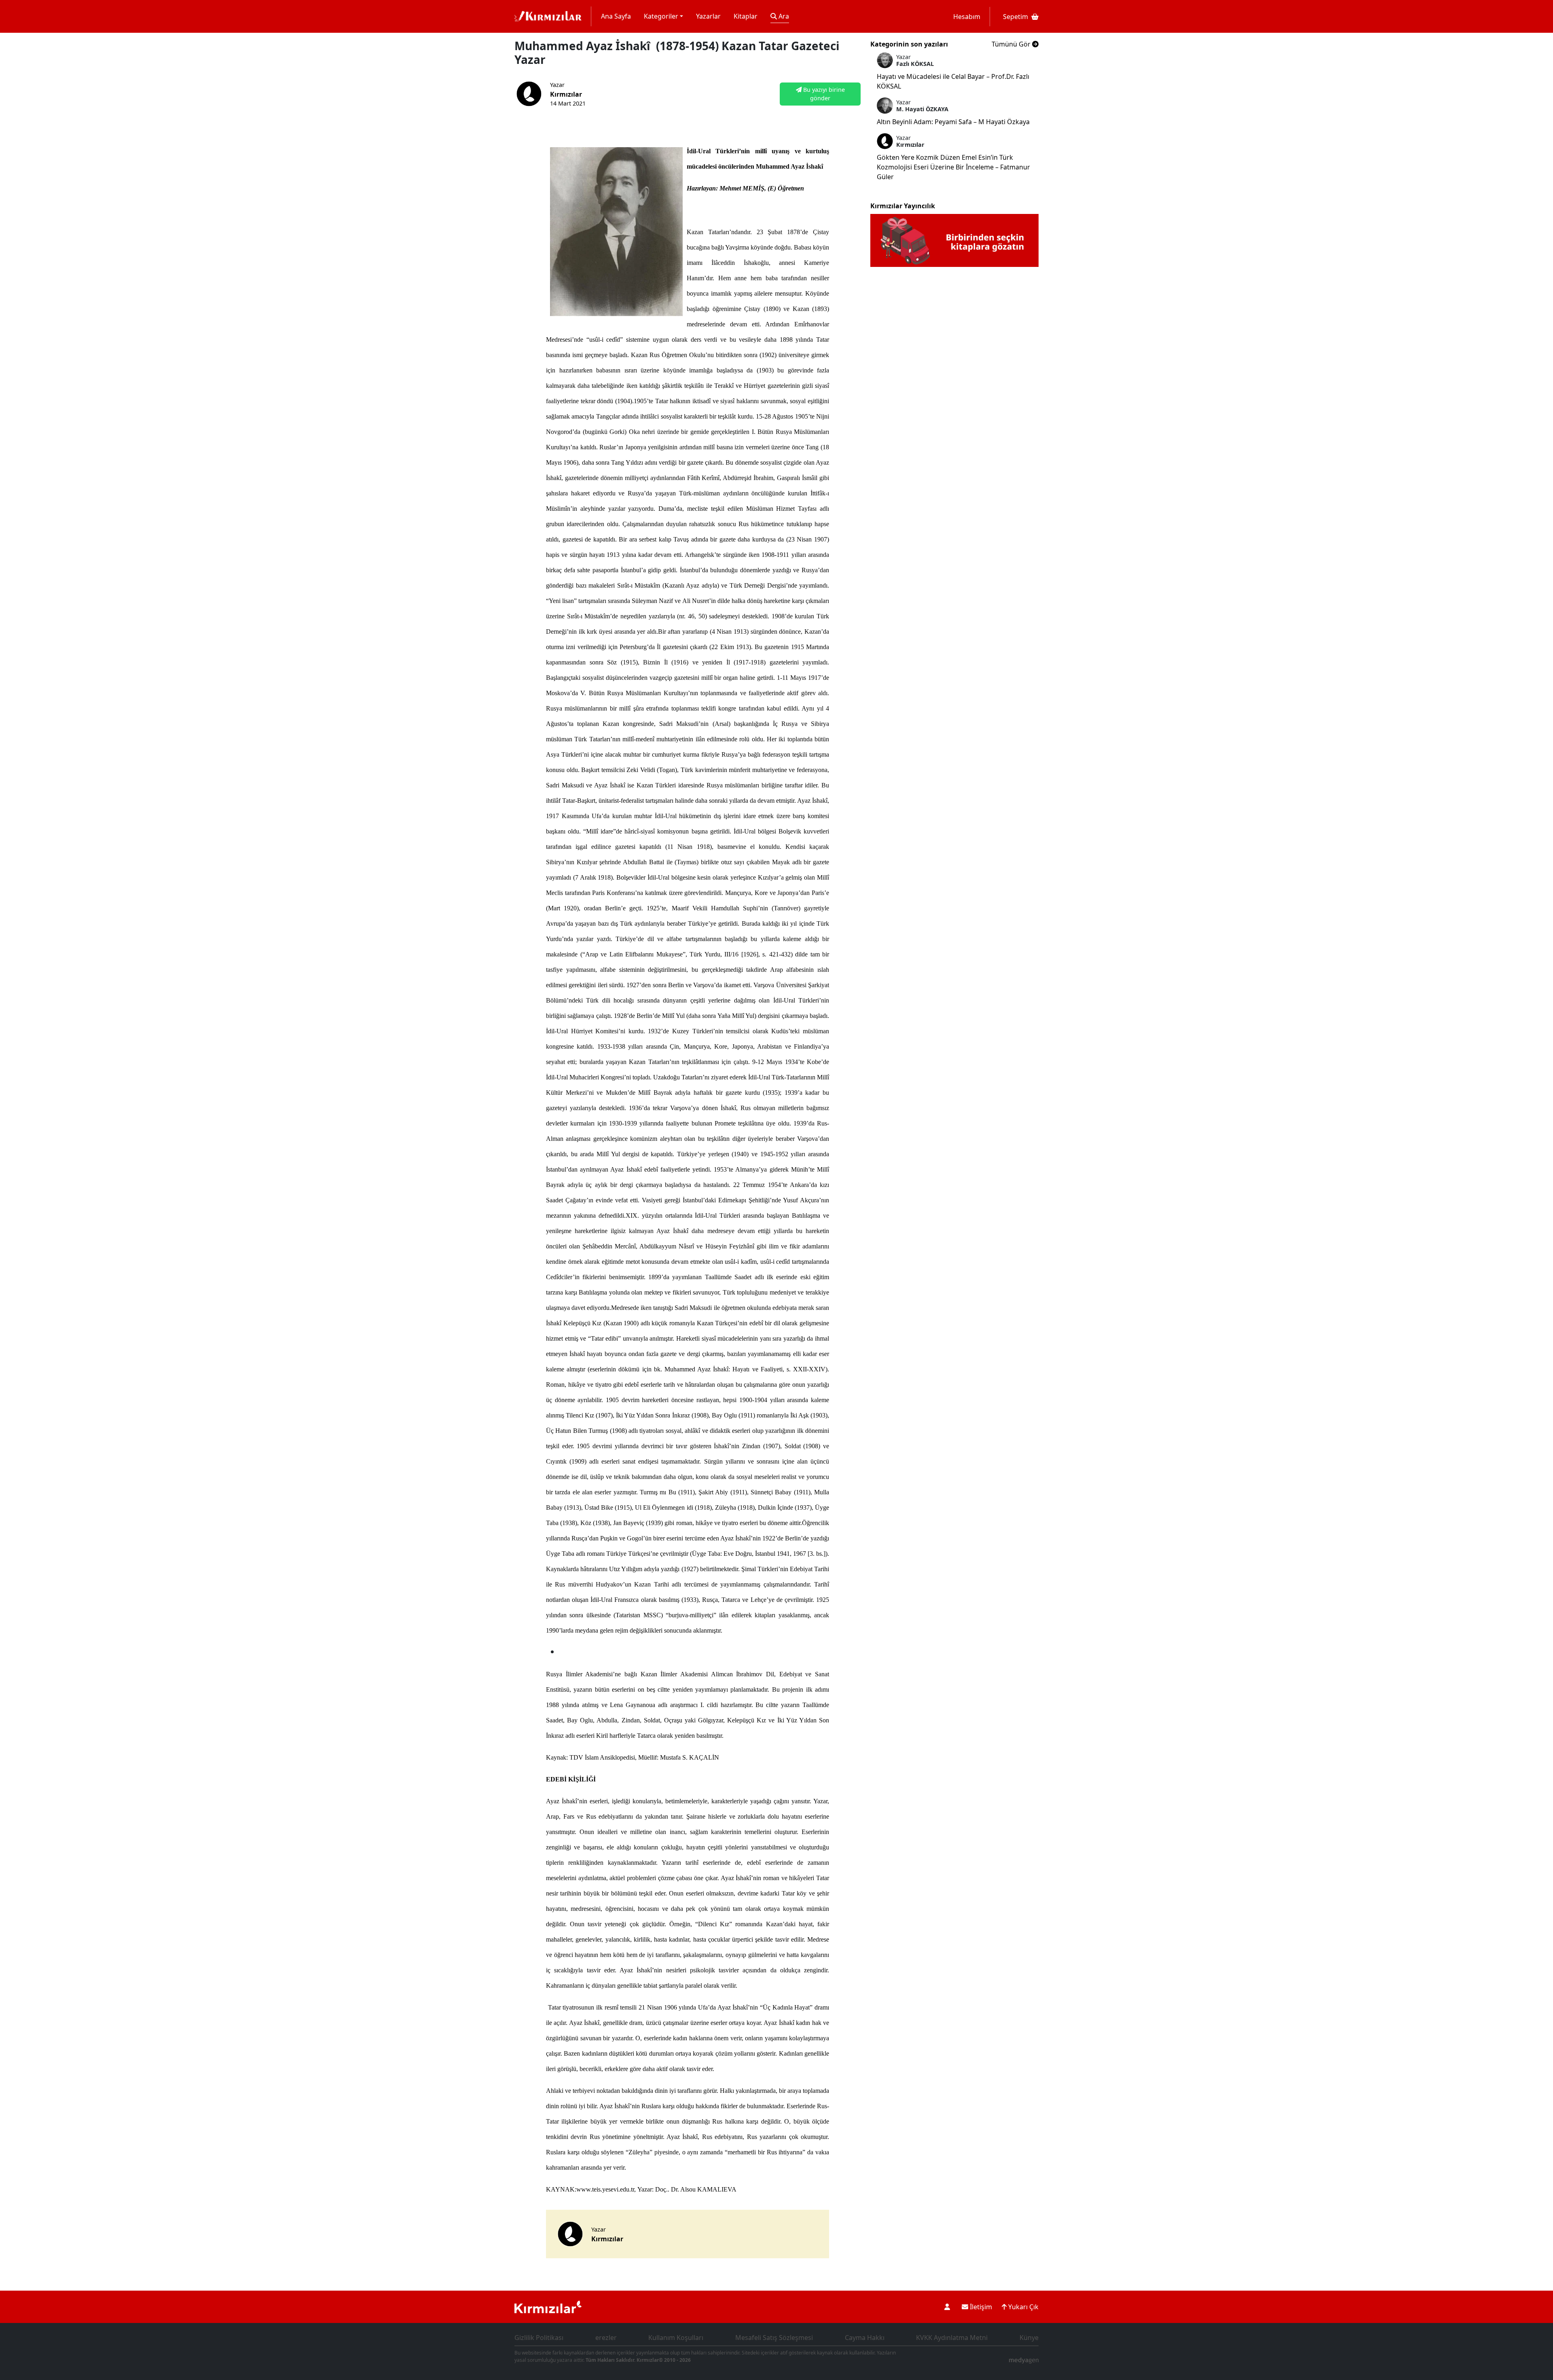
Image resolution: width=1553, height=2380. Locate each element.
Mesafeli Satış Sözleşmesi (774, 2338)
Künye (1029, 2338)
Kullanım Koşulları (676, 2338)
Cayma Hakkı (865, 2338)
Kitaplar (746, 16)
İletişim (980, 2307)
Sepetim (1016, 17)
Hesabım (967, 17)
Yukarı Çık (1023, 2307)
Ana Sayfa (616, 16)
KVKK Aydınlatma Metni (952, 2338)
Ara (783, 16)
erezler (606, 2338)
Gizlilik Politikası (539, 2338)
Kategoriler (661, 16)
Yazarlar (708, 16)
